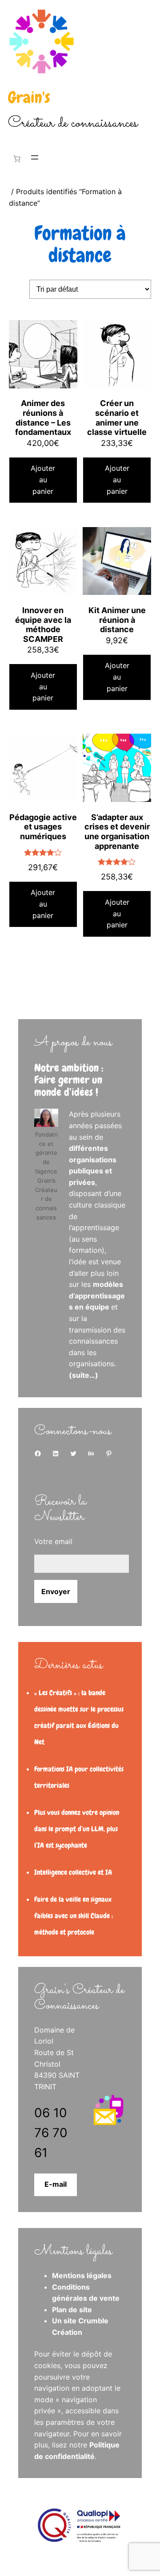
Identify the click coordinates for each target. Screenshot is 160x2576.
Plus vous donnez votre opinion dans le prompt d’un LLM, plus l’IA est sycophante (77, 1829)
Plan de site (72, 2310)
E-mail (56, 2184)
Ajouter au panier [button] (43, 479)
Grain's (29, 98)
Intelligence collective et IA (73, 1872)
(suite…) (84, 1375)
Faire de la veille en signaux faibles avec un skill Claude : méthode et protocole (74, 1916)
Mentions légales (82, 2275)
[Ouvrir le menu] (35, 157)
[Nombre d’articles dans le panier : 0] (15, 159)
